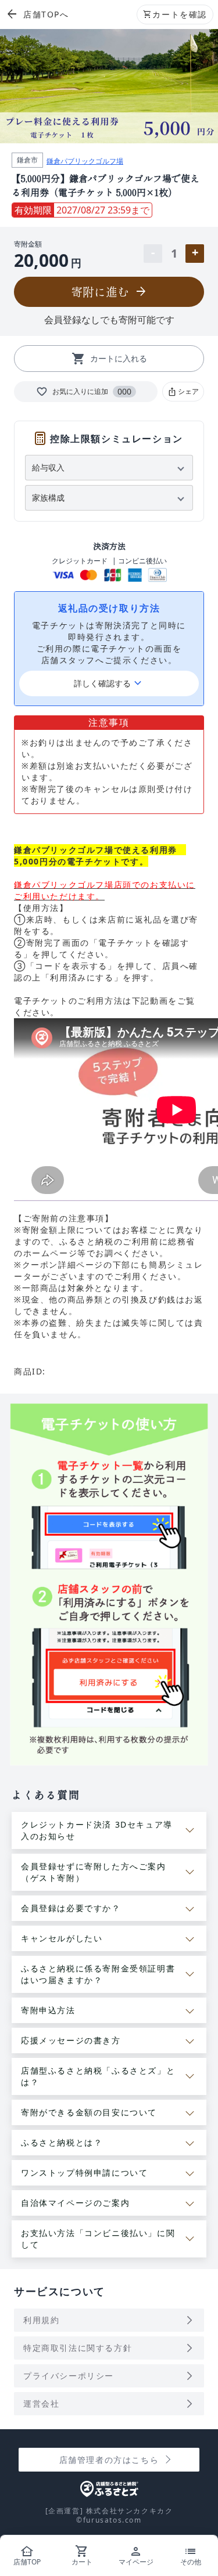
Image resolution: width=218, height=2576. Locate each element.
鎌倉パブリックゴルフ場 (85, 161)
